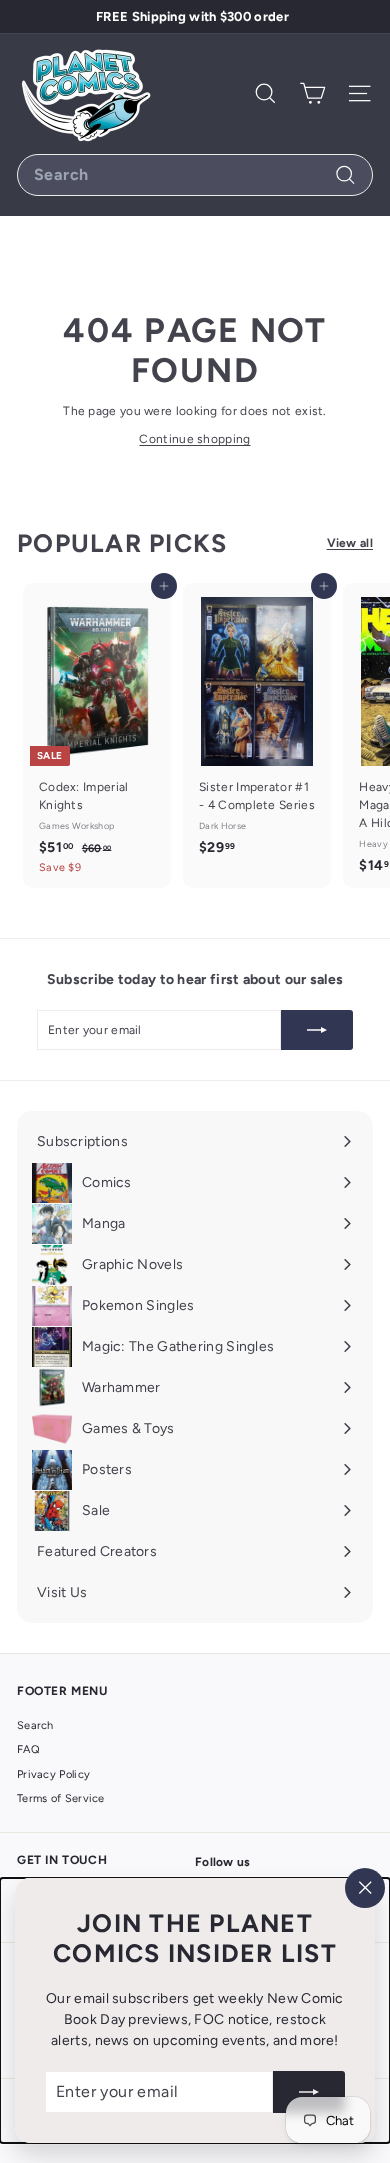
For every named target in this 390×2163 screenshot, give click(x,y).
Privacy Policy (53, 1774)
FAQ (28, 1749)
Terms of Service (61, 1798)
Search (35, 1725)
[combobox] (195, 175)
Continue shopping (194, 439)
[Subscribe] (309, 2092)
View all (350, 543)
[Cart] (312, 93)
